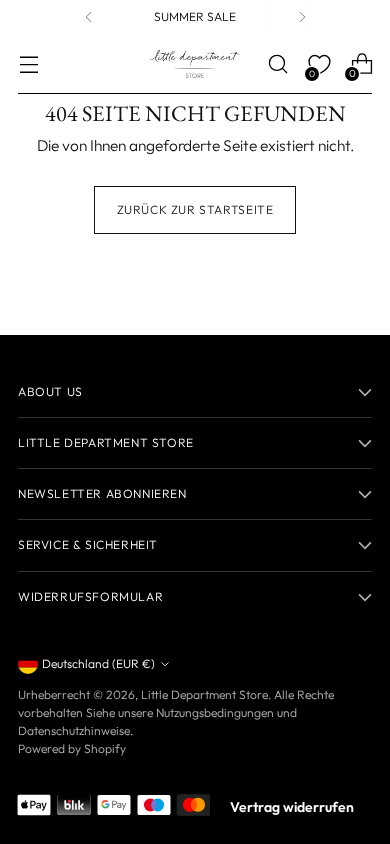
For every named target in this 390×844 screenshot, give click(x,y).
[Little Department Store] (195, 64)
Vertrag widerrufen (292, 807)
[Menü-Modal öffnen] (28, 64)
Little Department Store (204, 694)
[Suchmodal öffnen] (277, 64)
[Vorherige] (89, 17)
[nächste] (302, 17)
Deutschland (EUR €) (98, 663)
